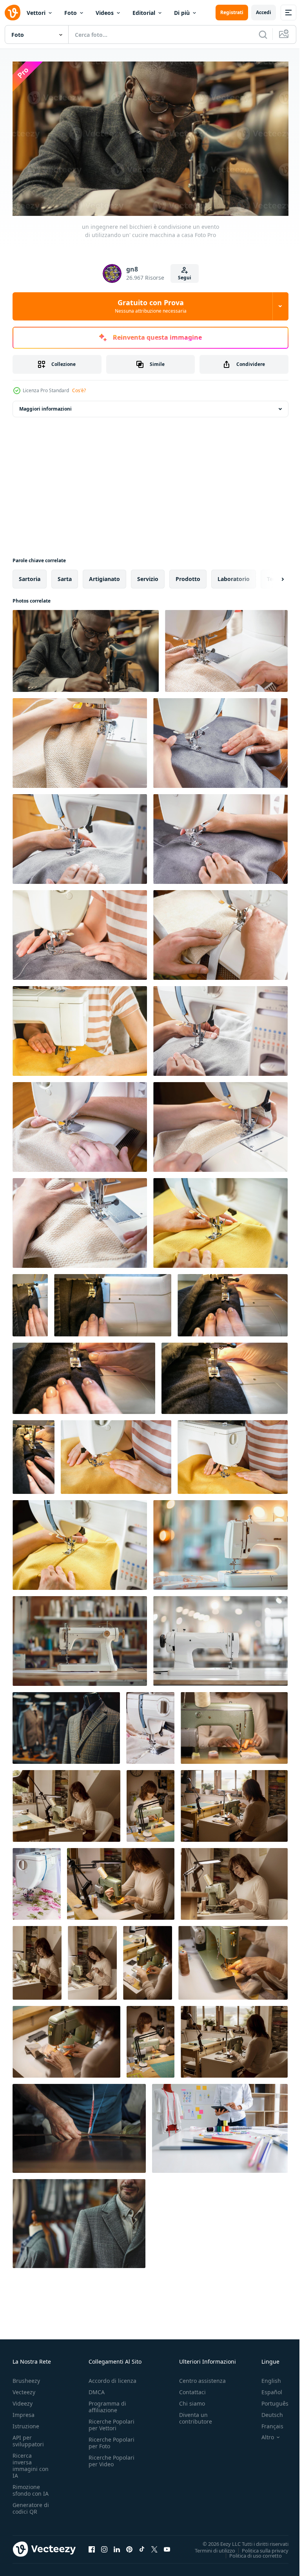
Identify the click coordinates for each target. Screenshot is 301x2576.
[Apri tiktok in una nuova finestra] (142, 2546)
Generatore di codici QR (31, 2505)
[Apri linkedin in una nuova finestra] (117, 2546)
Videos (105, 13)
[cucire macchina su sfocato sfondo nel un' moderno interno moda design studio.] (220, 1541)
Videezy (23, 2400)
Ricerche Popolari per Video (112, 2458)
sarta (65, 575)
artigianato (104, 575)
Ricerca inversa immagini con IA (31, 2462)
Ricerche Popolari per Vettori (112, 2422)
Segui (185, 278)
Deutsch (266, 2412)
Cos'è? (79, 390)
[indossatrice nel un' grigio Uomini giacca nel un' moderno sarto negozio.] (66, 1724)
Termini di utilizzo (209, 2547)
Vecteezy (24, 2389)
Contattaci (192, 2389)
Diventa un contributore (196, 2415)
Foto (71, 13)
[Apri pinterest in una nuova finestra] (129, 2546)
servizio (148, 575)
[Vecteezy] (13, 13)
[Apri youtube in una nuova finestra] (167, 2546)
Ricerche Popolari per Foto (112, 2440)
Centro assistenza (202, 2378)
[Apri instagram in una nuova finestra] (104, 2546)
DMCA (97, 2389)
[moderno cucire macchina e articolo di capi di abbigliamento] (150, 1724)
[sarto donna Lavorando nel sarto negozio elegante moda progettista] (220, 2125)
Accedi (264, 12)
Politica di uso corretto (250, 2552)
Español (266, 2389)
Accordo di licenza (112, 2378)
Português (269, 2400)
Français (267, 2423)
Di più (182, 13)
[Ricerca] (263, 34)
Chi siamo (192, 2400)
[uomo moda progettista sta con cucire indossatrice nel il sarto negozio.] (79, 2220)
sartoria (30, 575)
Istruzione (26, 2423)
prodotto (188, 575)
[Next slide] (270, 576)
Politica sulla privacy (259, 2547)
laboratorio (234, 575)
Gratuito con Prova (151, 306)
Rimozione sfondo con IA (31, 2487)
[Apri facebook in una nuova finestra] (92, 2546)
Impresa (24, 2412)
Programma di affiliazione (107, 2404)
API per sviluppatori (28, 2438)
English (265, 2378)
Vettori (36, 13)
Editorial (144, 13)
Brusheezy (26, 2378)
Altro (262, 2434)
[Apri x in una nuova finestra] (154, 2546)
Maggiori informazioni (45, 405)
